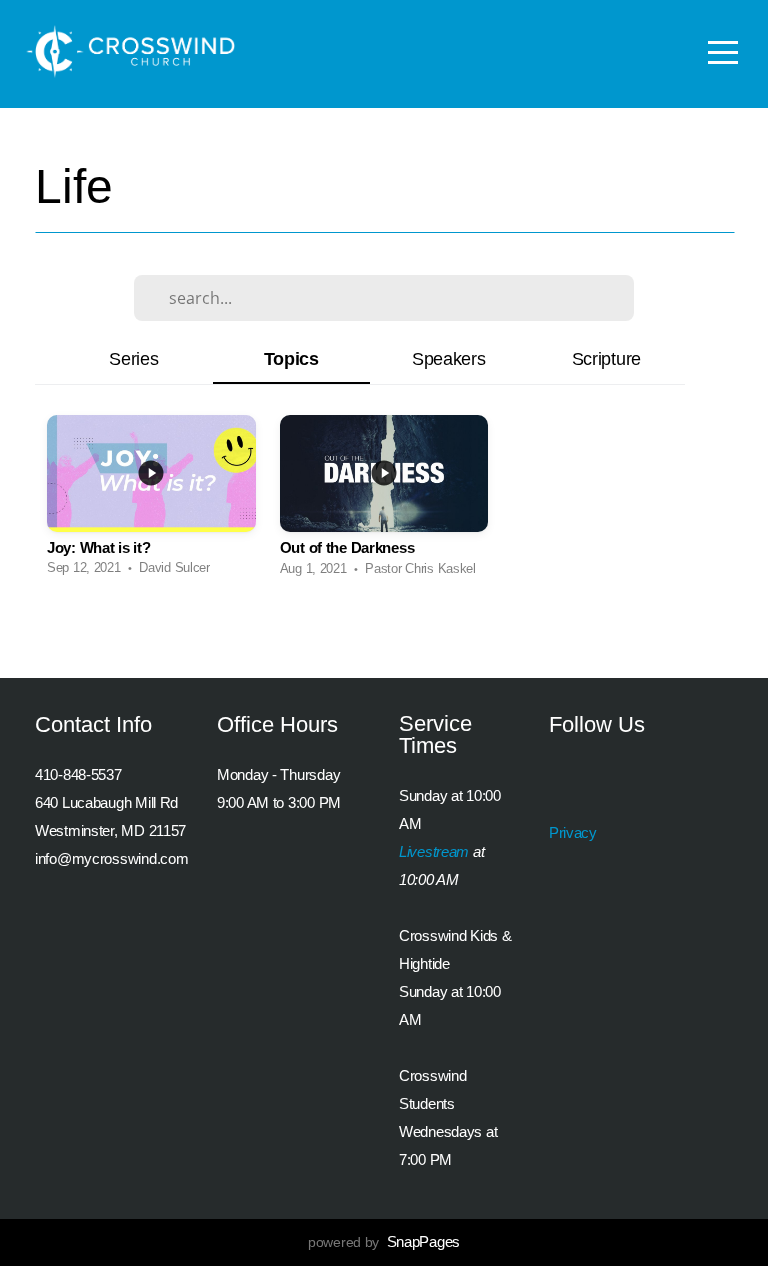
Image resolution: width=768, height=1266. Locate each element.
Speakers (449, 358)
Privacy (573, 832)
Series (133, 358)
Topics (291, 358)
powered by (384, 1242)
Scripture (606, 358)
